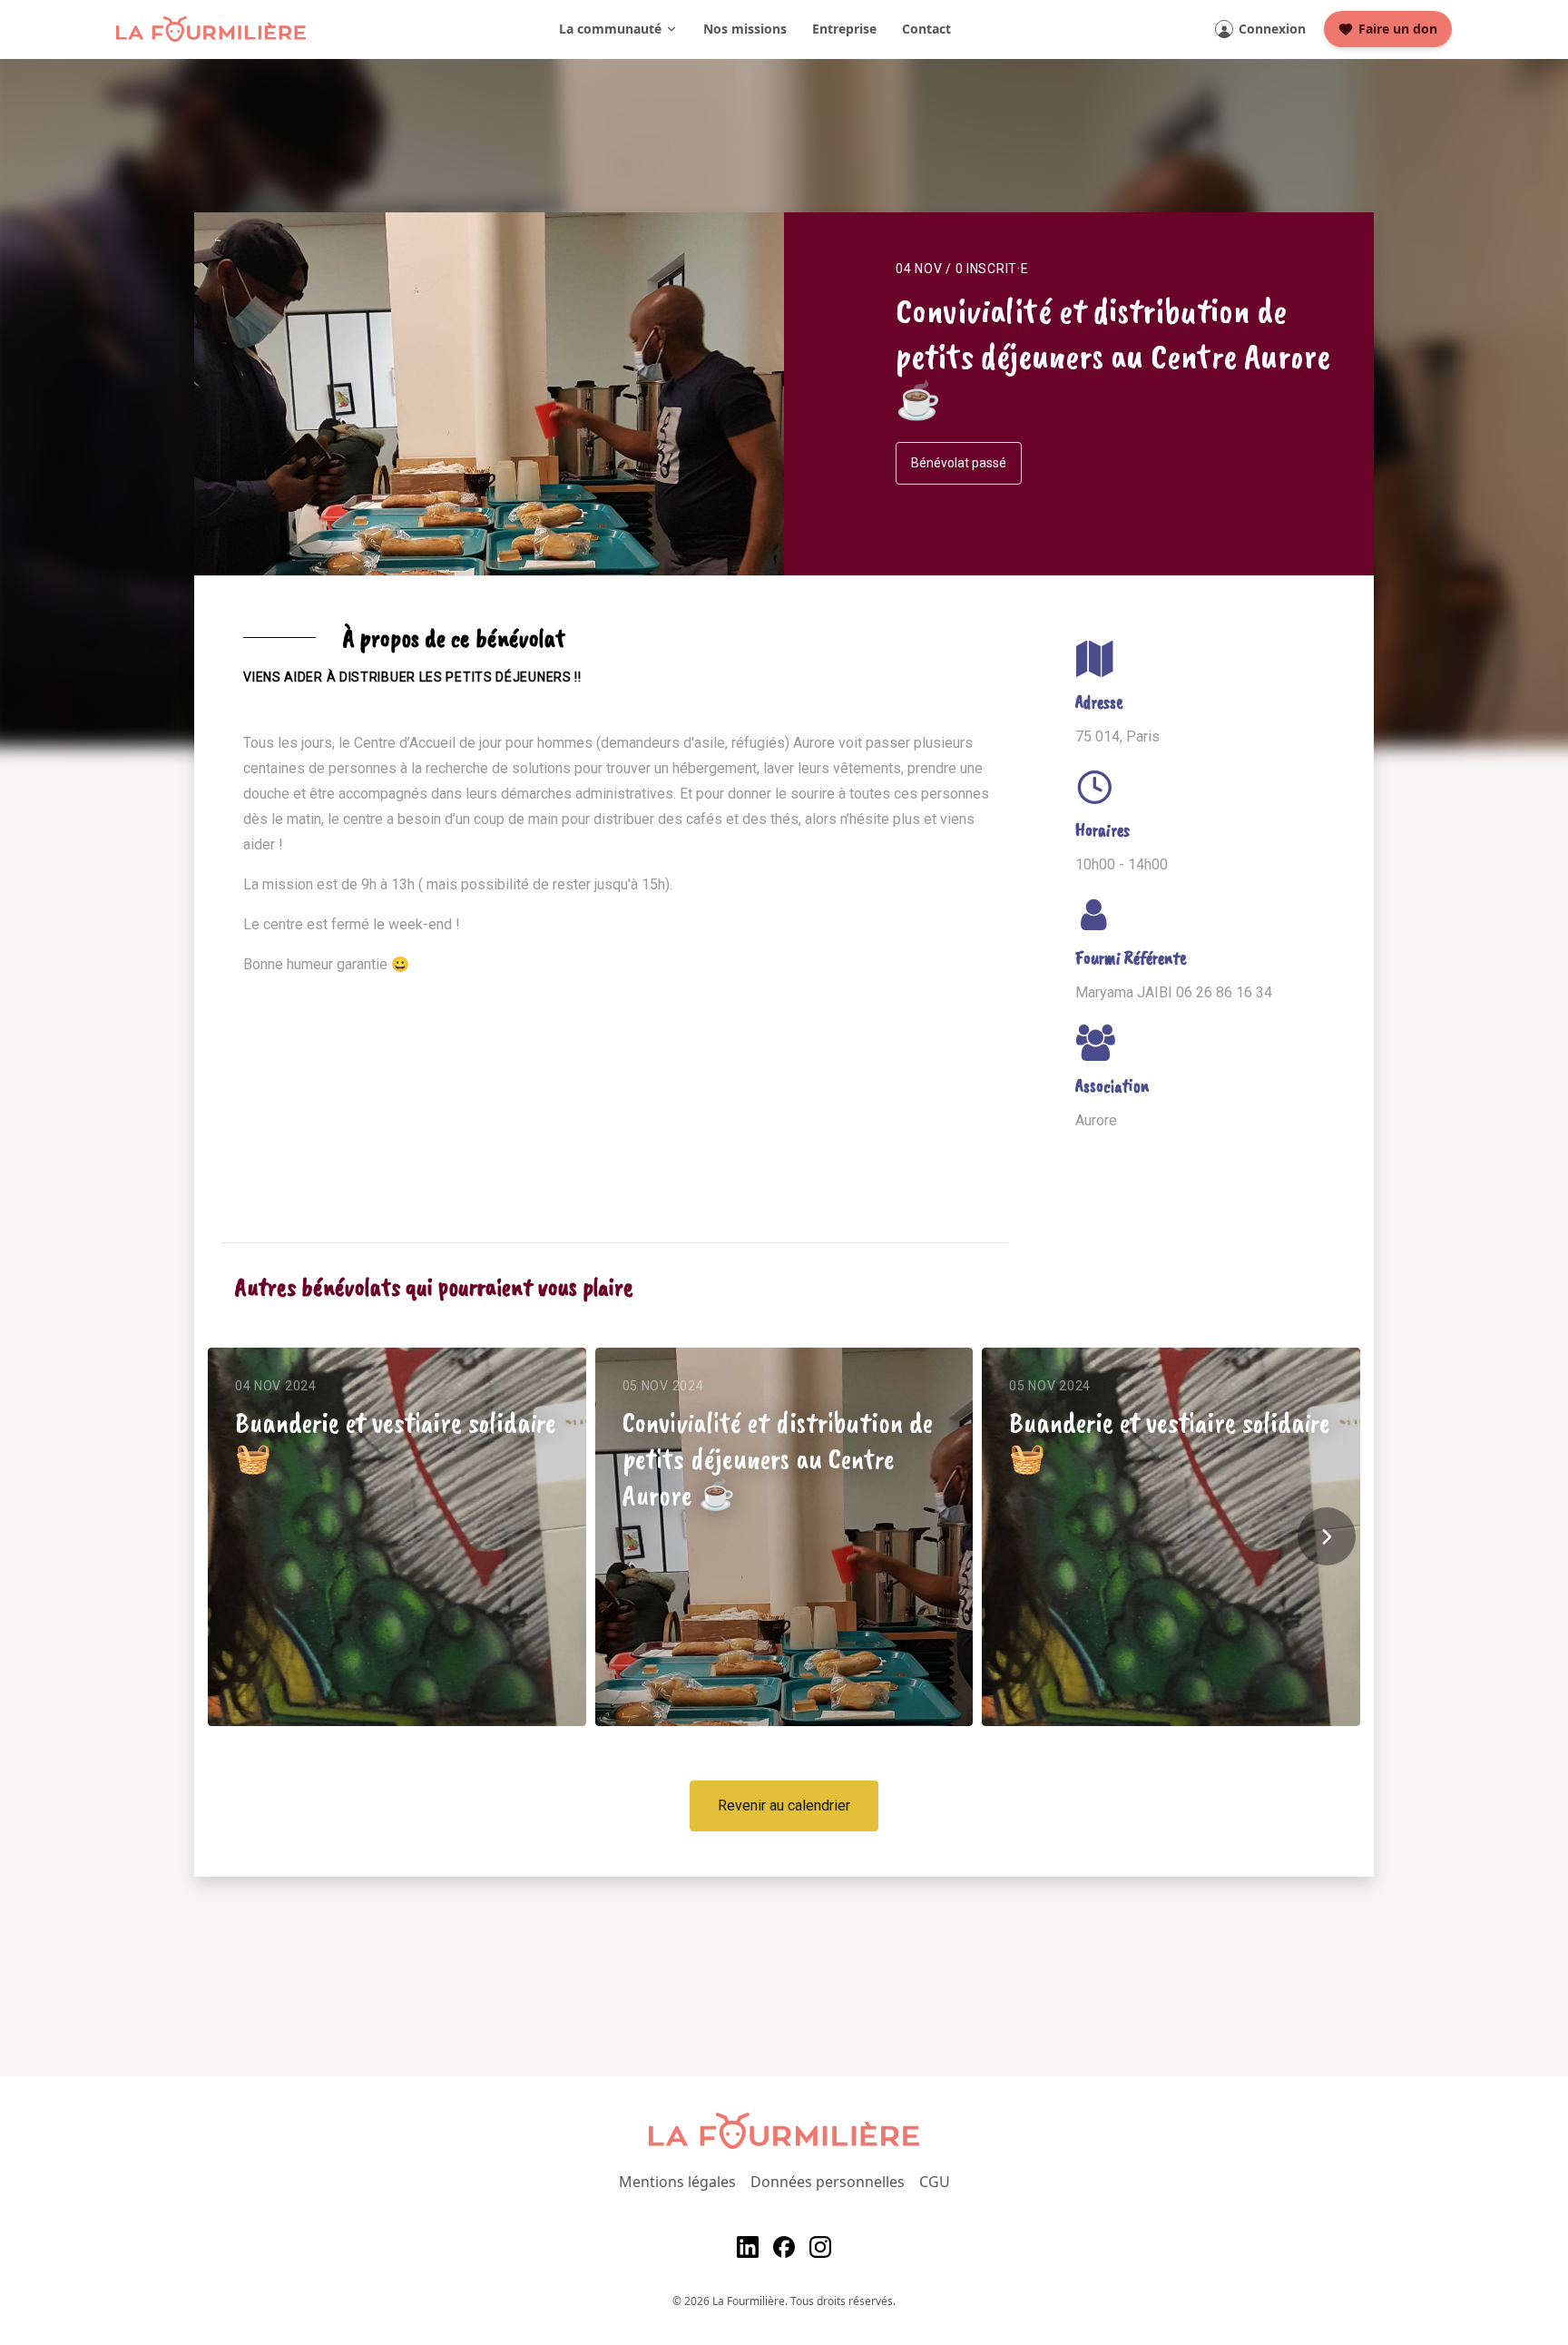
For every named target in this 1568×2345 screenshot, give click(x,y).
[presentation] (1327, 1536)
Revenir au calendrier (784, 1805)
